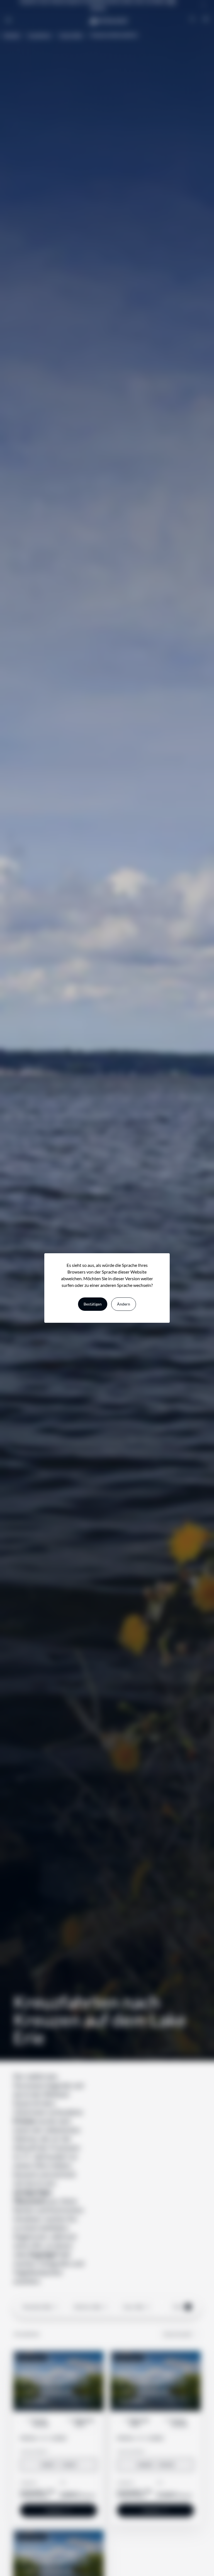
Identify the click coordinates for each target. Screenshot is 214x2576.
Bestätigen (93, 1304)
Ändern (124, 1304)
